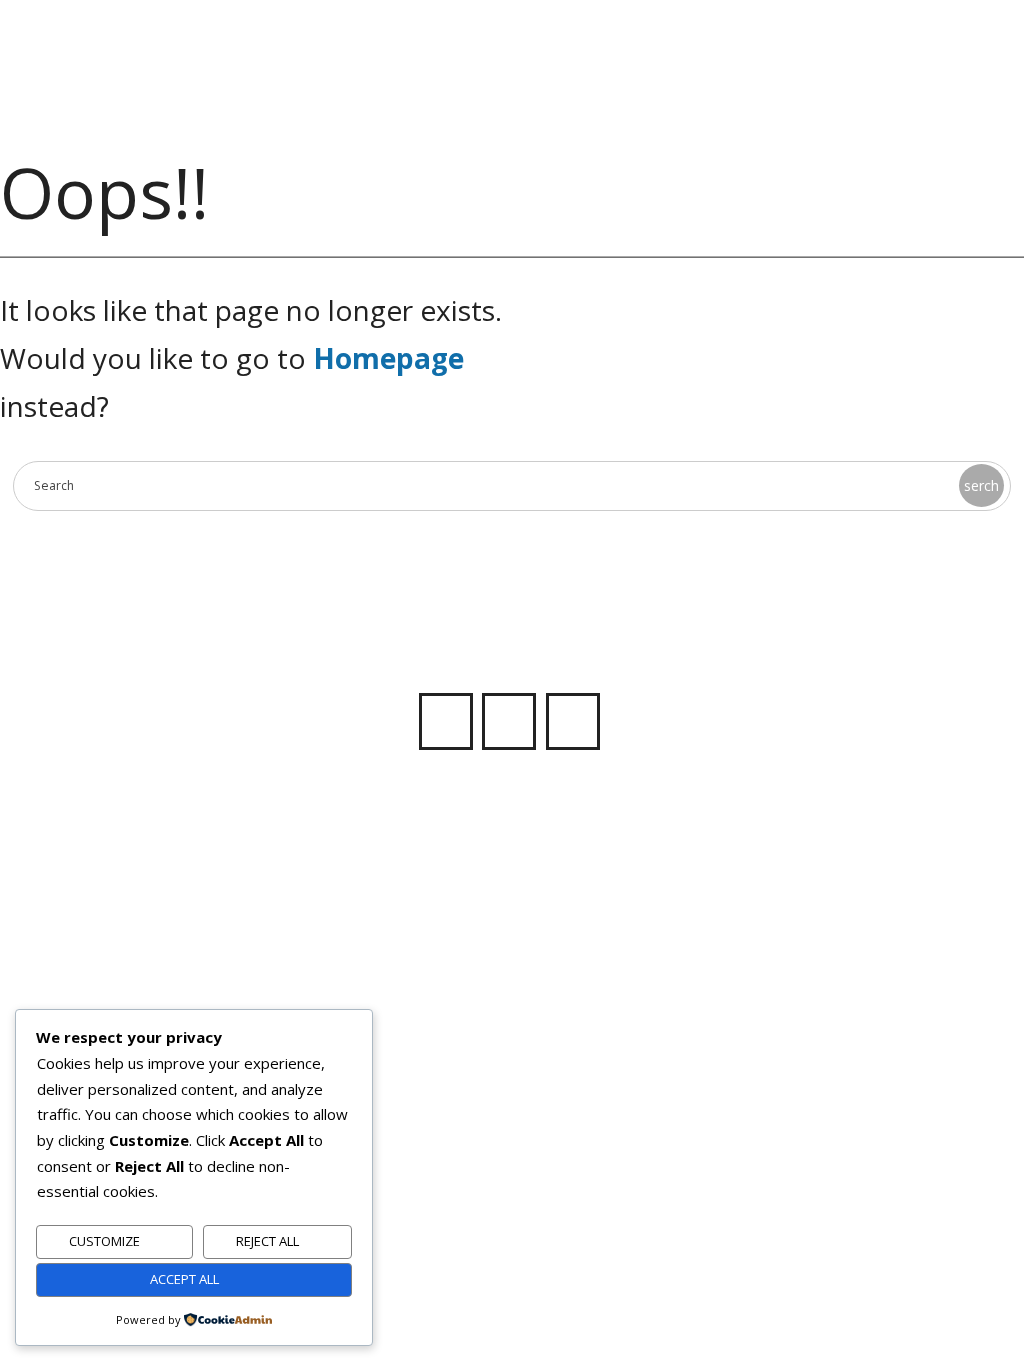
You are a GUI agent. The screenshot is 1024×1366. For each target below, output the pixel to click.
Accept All (184, 1279)
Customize (104, 1241)
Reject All (267, 1241)
